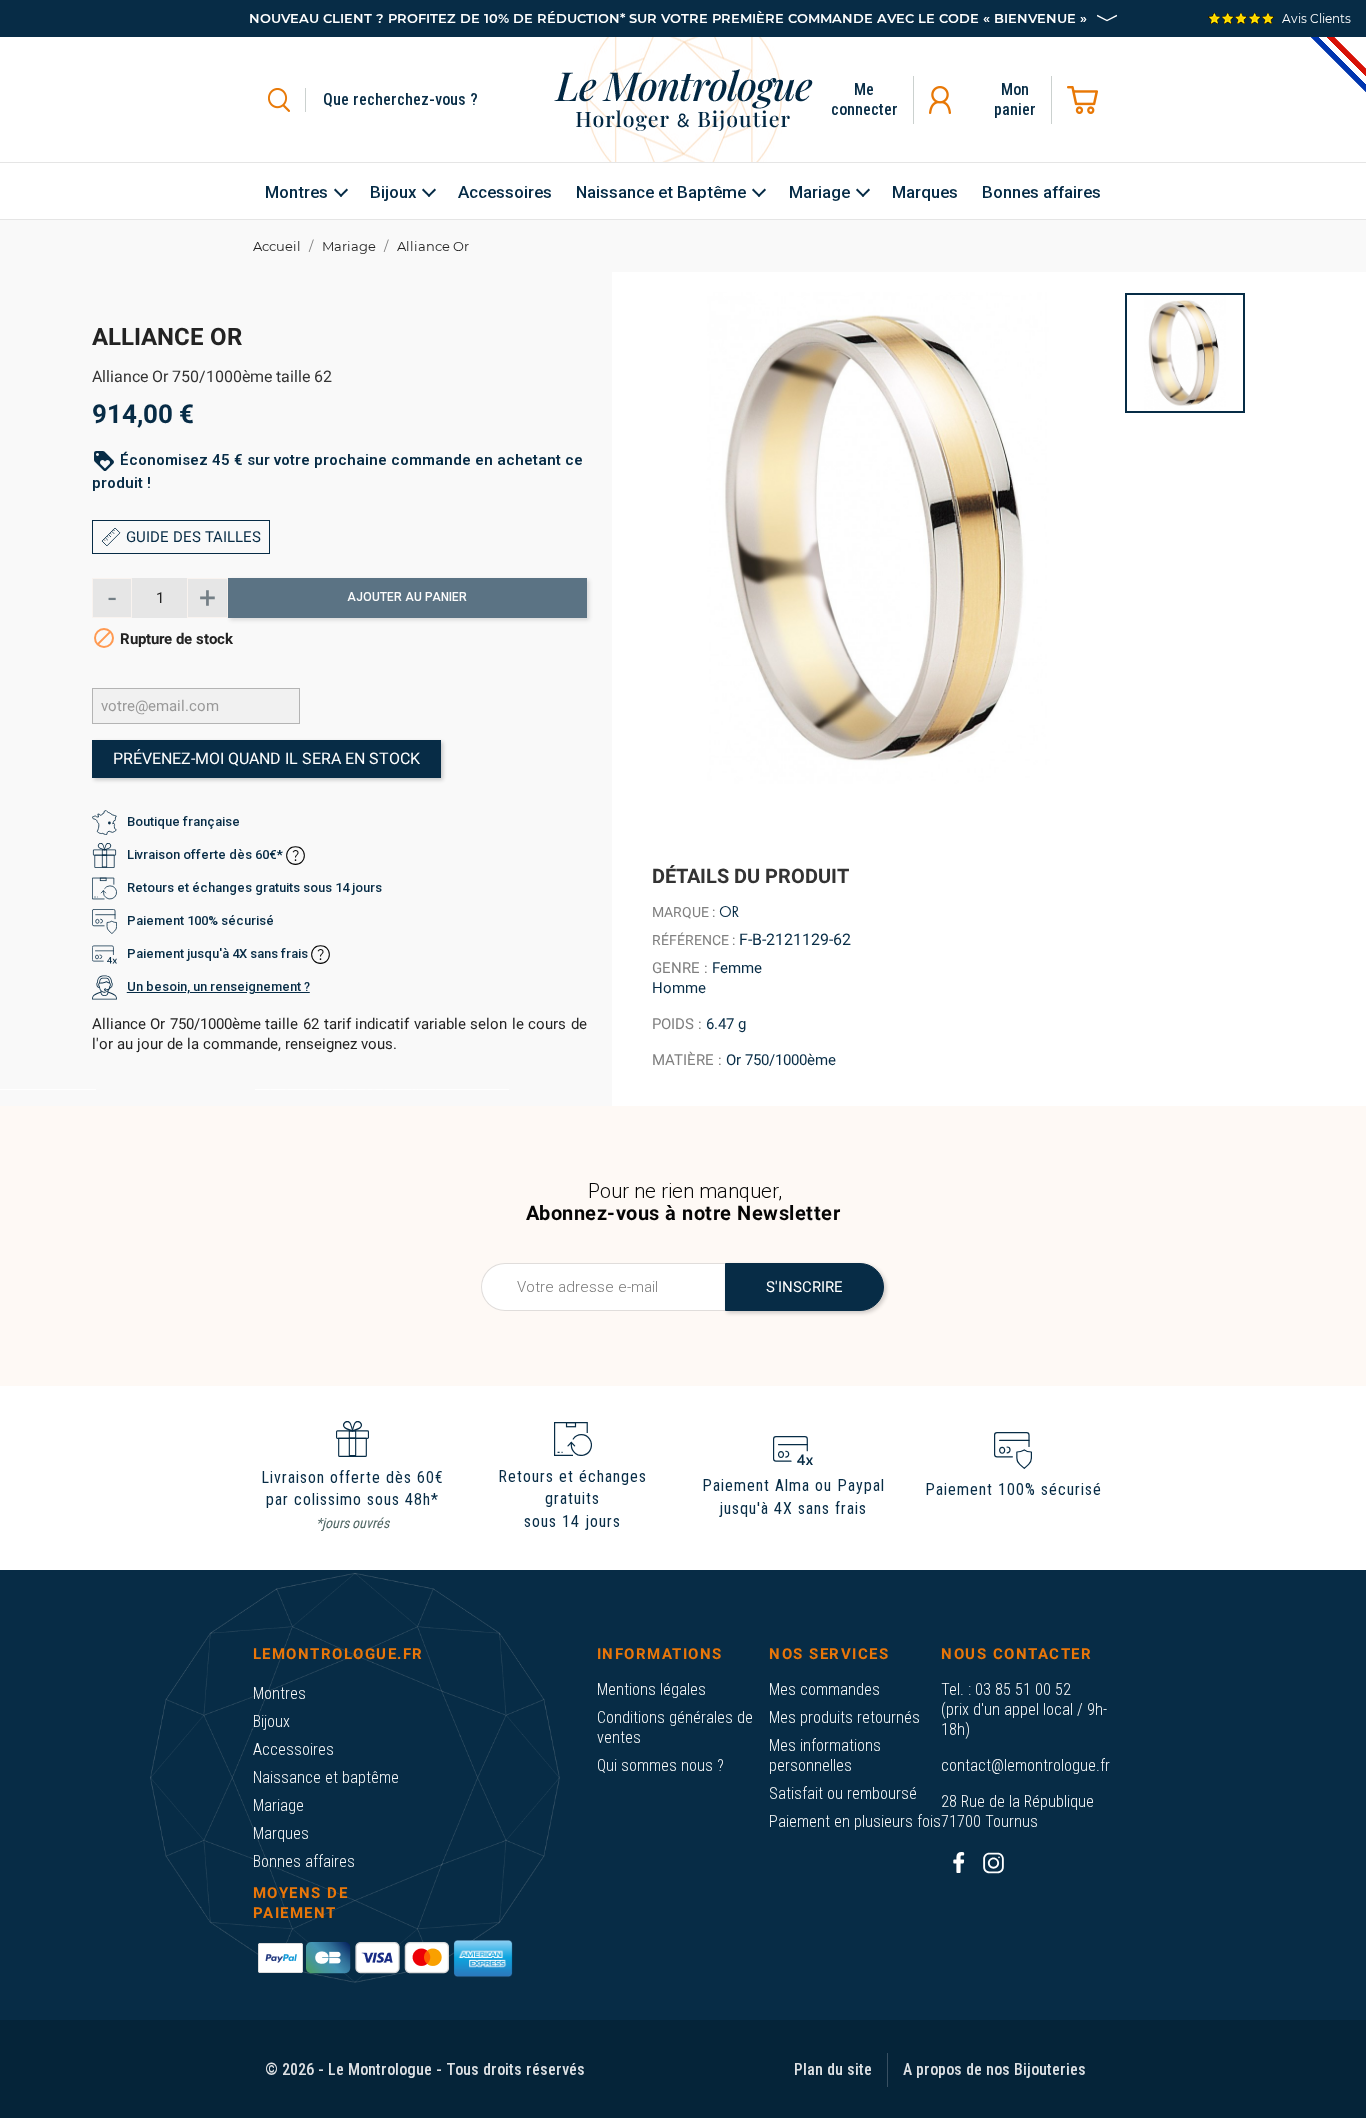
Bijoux (271, 1721)
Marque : (683, 912)
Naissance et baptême (326, 1777)
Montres (279, 1693)
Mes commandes (824, 1689)
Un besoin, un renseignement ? (218, 987)
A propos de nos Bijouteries (994, 2069)
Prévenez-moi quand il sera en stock (266, 759)
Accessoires (293, 1749)
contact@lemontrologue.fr (1025, 1765)
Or (729, 912)
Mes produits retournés (844, 1717)
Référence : (693, 940)
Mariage (278, 1805)
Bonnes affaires (304, 1861)
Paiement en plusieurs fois (855, 1821)
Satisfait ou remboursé (843, 1793)
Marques (281, 1833)
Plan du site (833, 2069)
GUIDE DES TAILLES (193, 537)
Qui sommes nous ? (660, 1765)
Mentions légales (651, 1689)
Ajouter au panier (407, 598)
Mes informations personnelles (825, 1755)
